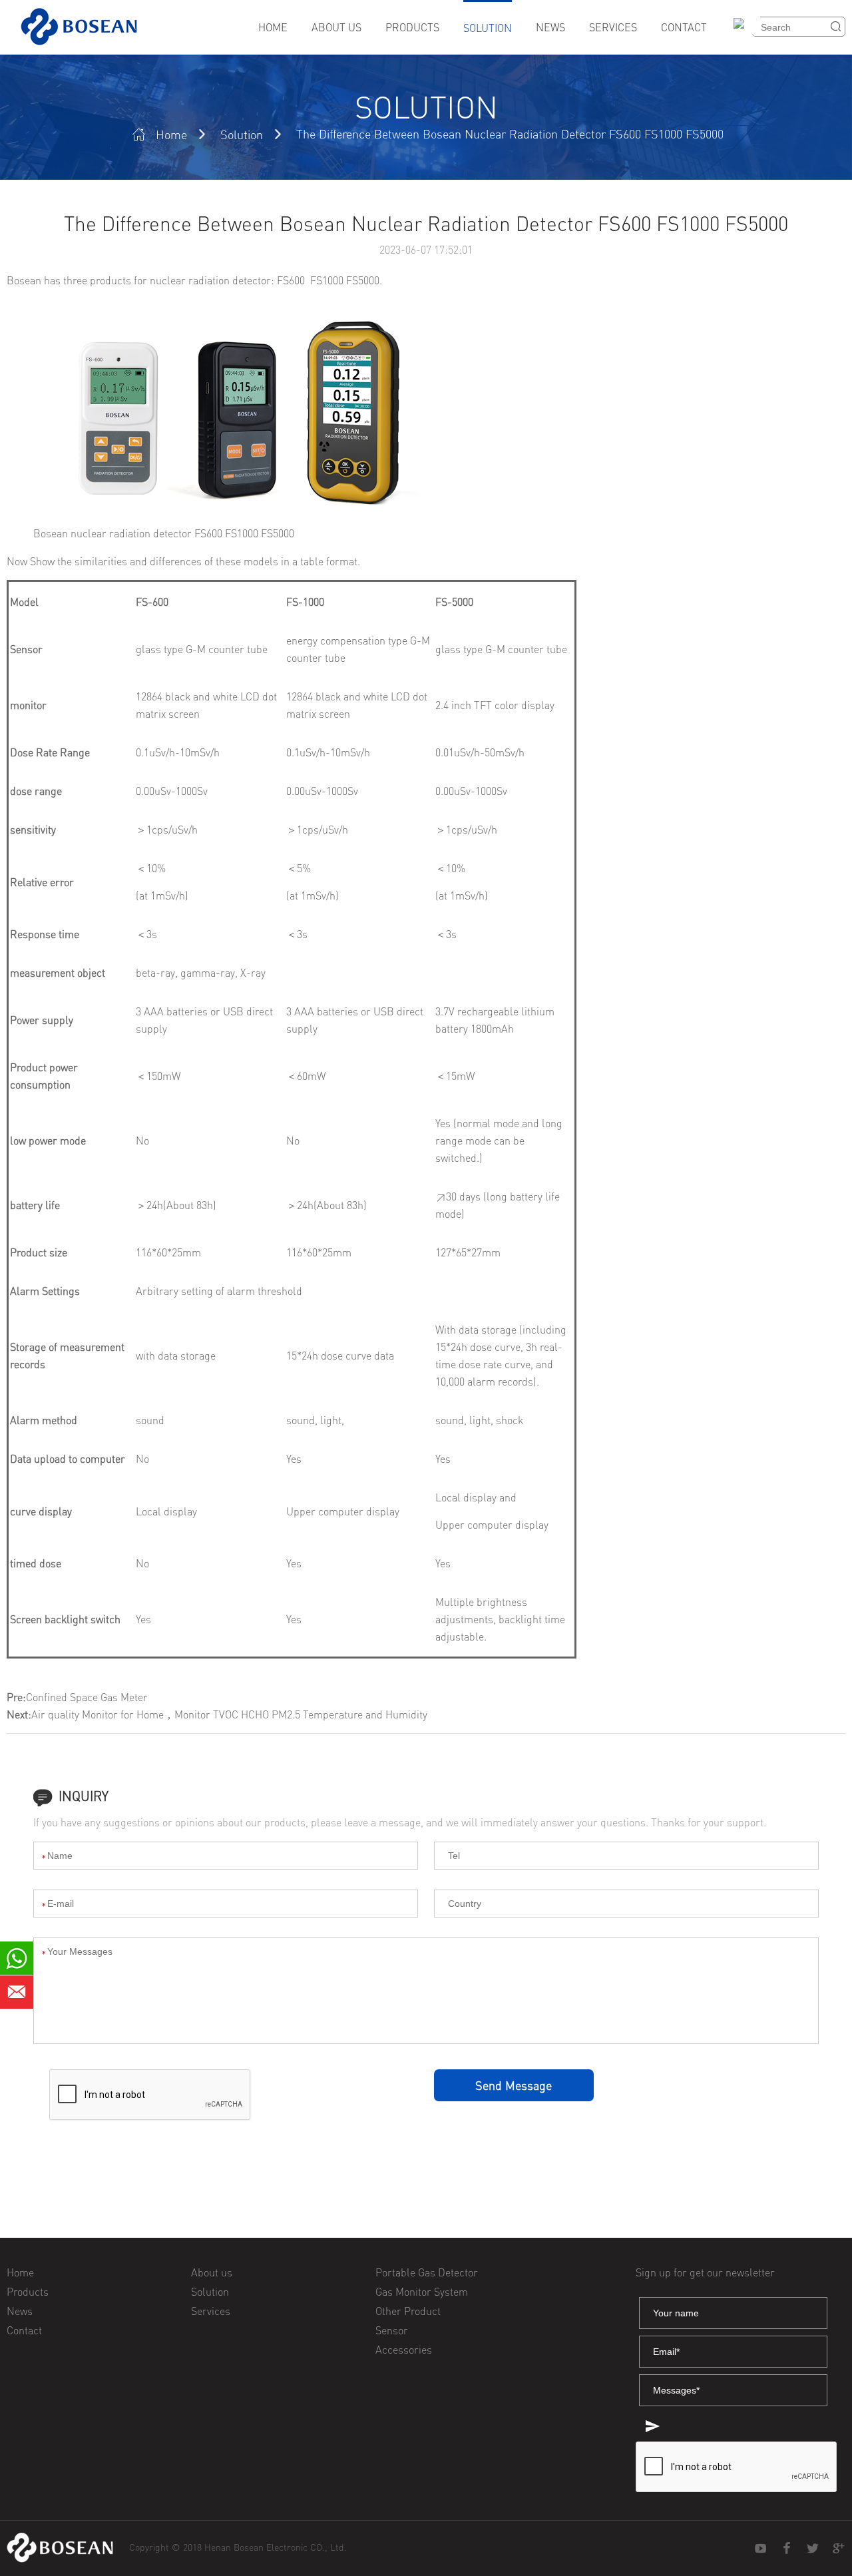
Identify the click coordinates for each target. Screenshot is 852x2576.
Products (412, 27)
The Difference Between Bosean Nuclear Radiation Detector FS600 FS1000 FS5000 (510, 134)
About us (336, 27)
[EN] (744, 32)
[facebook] (787, 2549)
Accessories (404, 2350)
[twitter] (813, 2549)
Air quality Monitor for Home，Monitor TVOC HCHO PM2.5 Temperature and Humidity (229, 1714)
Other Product (408, 2311)
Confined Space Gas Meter (87, 1697)
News (550, 27)
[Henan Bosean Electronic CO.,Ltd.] (60, 2548)
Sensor (392, 2330)
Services (613, 27)
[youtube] (761, 2549)
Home (273, 27)
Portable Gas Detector (427, 2272)
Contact (684, 27)
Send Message (514, 2085)
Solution (488, 28)
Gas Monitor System (422, 2292)
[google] (839, 2549)
